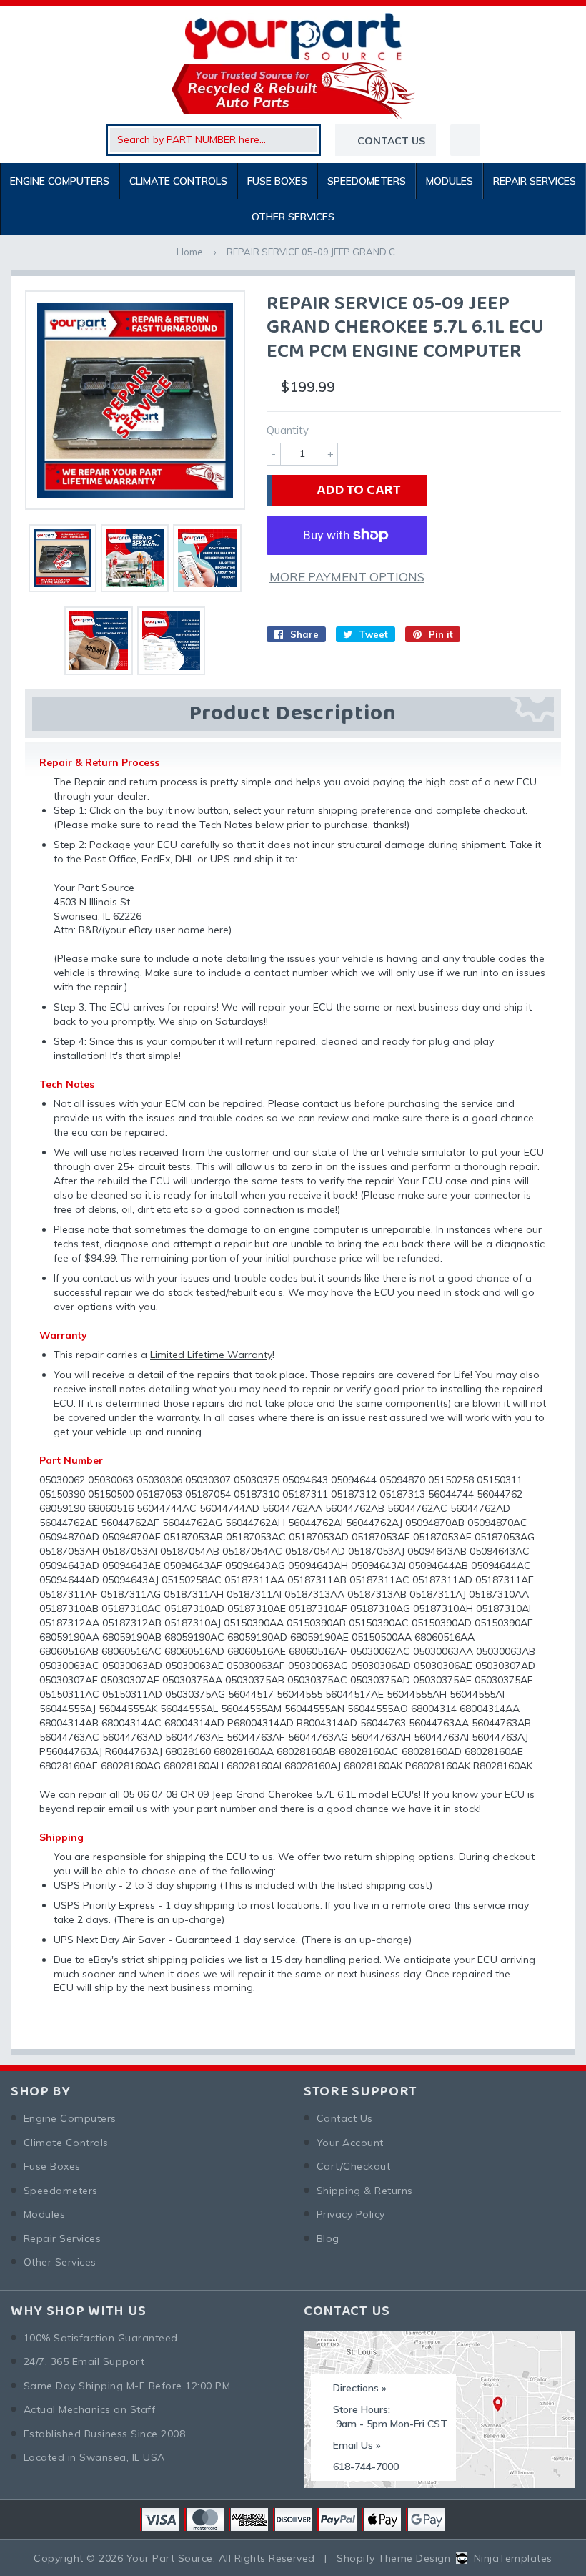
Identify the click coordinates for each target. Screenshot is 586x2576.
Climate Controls (178, 181)
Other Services (293, 217)
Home (190, 252)
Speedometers (367, 181)
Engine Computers (60, 181)
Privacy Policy (351, 2214)
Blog (328, 2238)
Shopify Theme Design (393, 2558)
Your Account (350, 2143)
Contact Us (345, 2118)
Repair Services (535, 181)
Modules (450, 181)
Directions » (360, 2388)
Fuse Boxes (277, 181)
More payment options (347, 577)
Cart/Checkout (353, 2166)
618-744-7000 (366, 2467)
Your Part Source (170, 2558)
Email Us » (357, 2445)
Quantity (288, 430)
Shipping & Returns (365, 2191)
